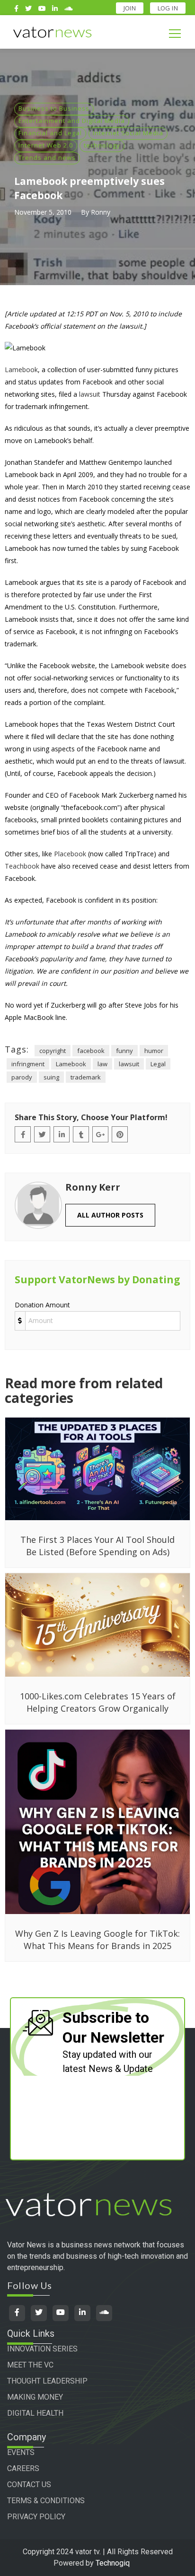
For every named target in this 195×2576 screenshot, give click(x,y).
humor (154, 1051)
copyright (53, 1051)
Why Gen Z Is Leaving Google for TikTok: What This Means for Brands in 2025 (97, 1940)
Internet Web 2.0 (46, 145)
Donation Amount (42, 1305)
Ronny (101, 212)
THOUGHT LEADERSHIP (47, 2381)
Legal (158, 1064)
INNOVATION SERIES (42, 2349)
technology (102, 145)
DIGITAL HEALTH (35, 2413)
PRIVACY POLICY (36, 2517)
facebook (91, 1051)
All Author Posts (110, 1215)
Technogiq (113, 2563)
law (102, 1064)
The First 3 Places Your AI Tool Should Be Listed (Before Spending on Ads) (97, 1546)
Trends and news (47, 157)
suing (51, 1077)
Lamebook (21, 370)
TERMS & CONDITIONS (46, 2501)
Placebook (70, 854)
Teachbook (22, 866)
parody (22, 1077)
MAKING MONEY (35, 2397)
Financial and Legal (50, 133)
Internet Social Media (128, 133)
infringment (28, 1064)
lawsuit (90, 394)
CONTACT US (29, 2485)
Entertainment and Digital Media (72, 121)
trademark (86, 1077)
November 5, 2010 (43, 212)
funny (124, 1051)
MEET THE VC (30, 2365)
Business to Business (54, 108)
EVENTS (21, 2452)
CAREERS (23, 2468)
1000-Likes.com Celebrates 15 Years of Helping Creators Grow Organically (98, 1702)
